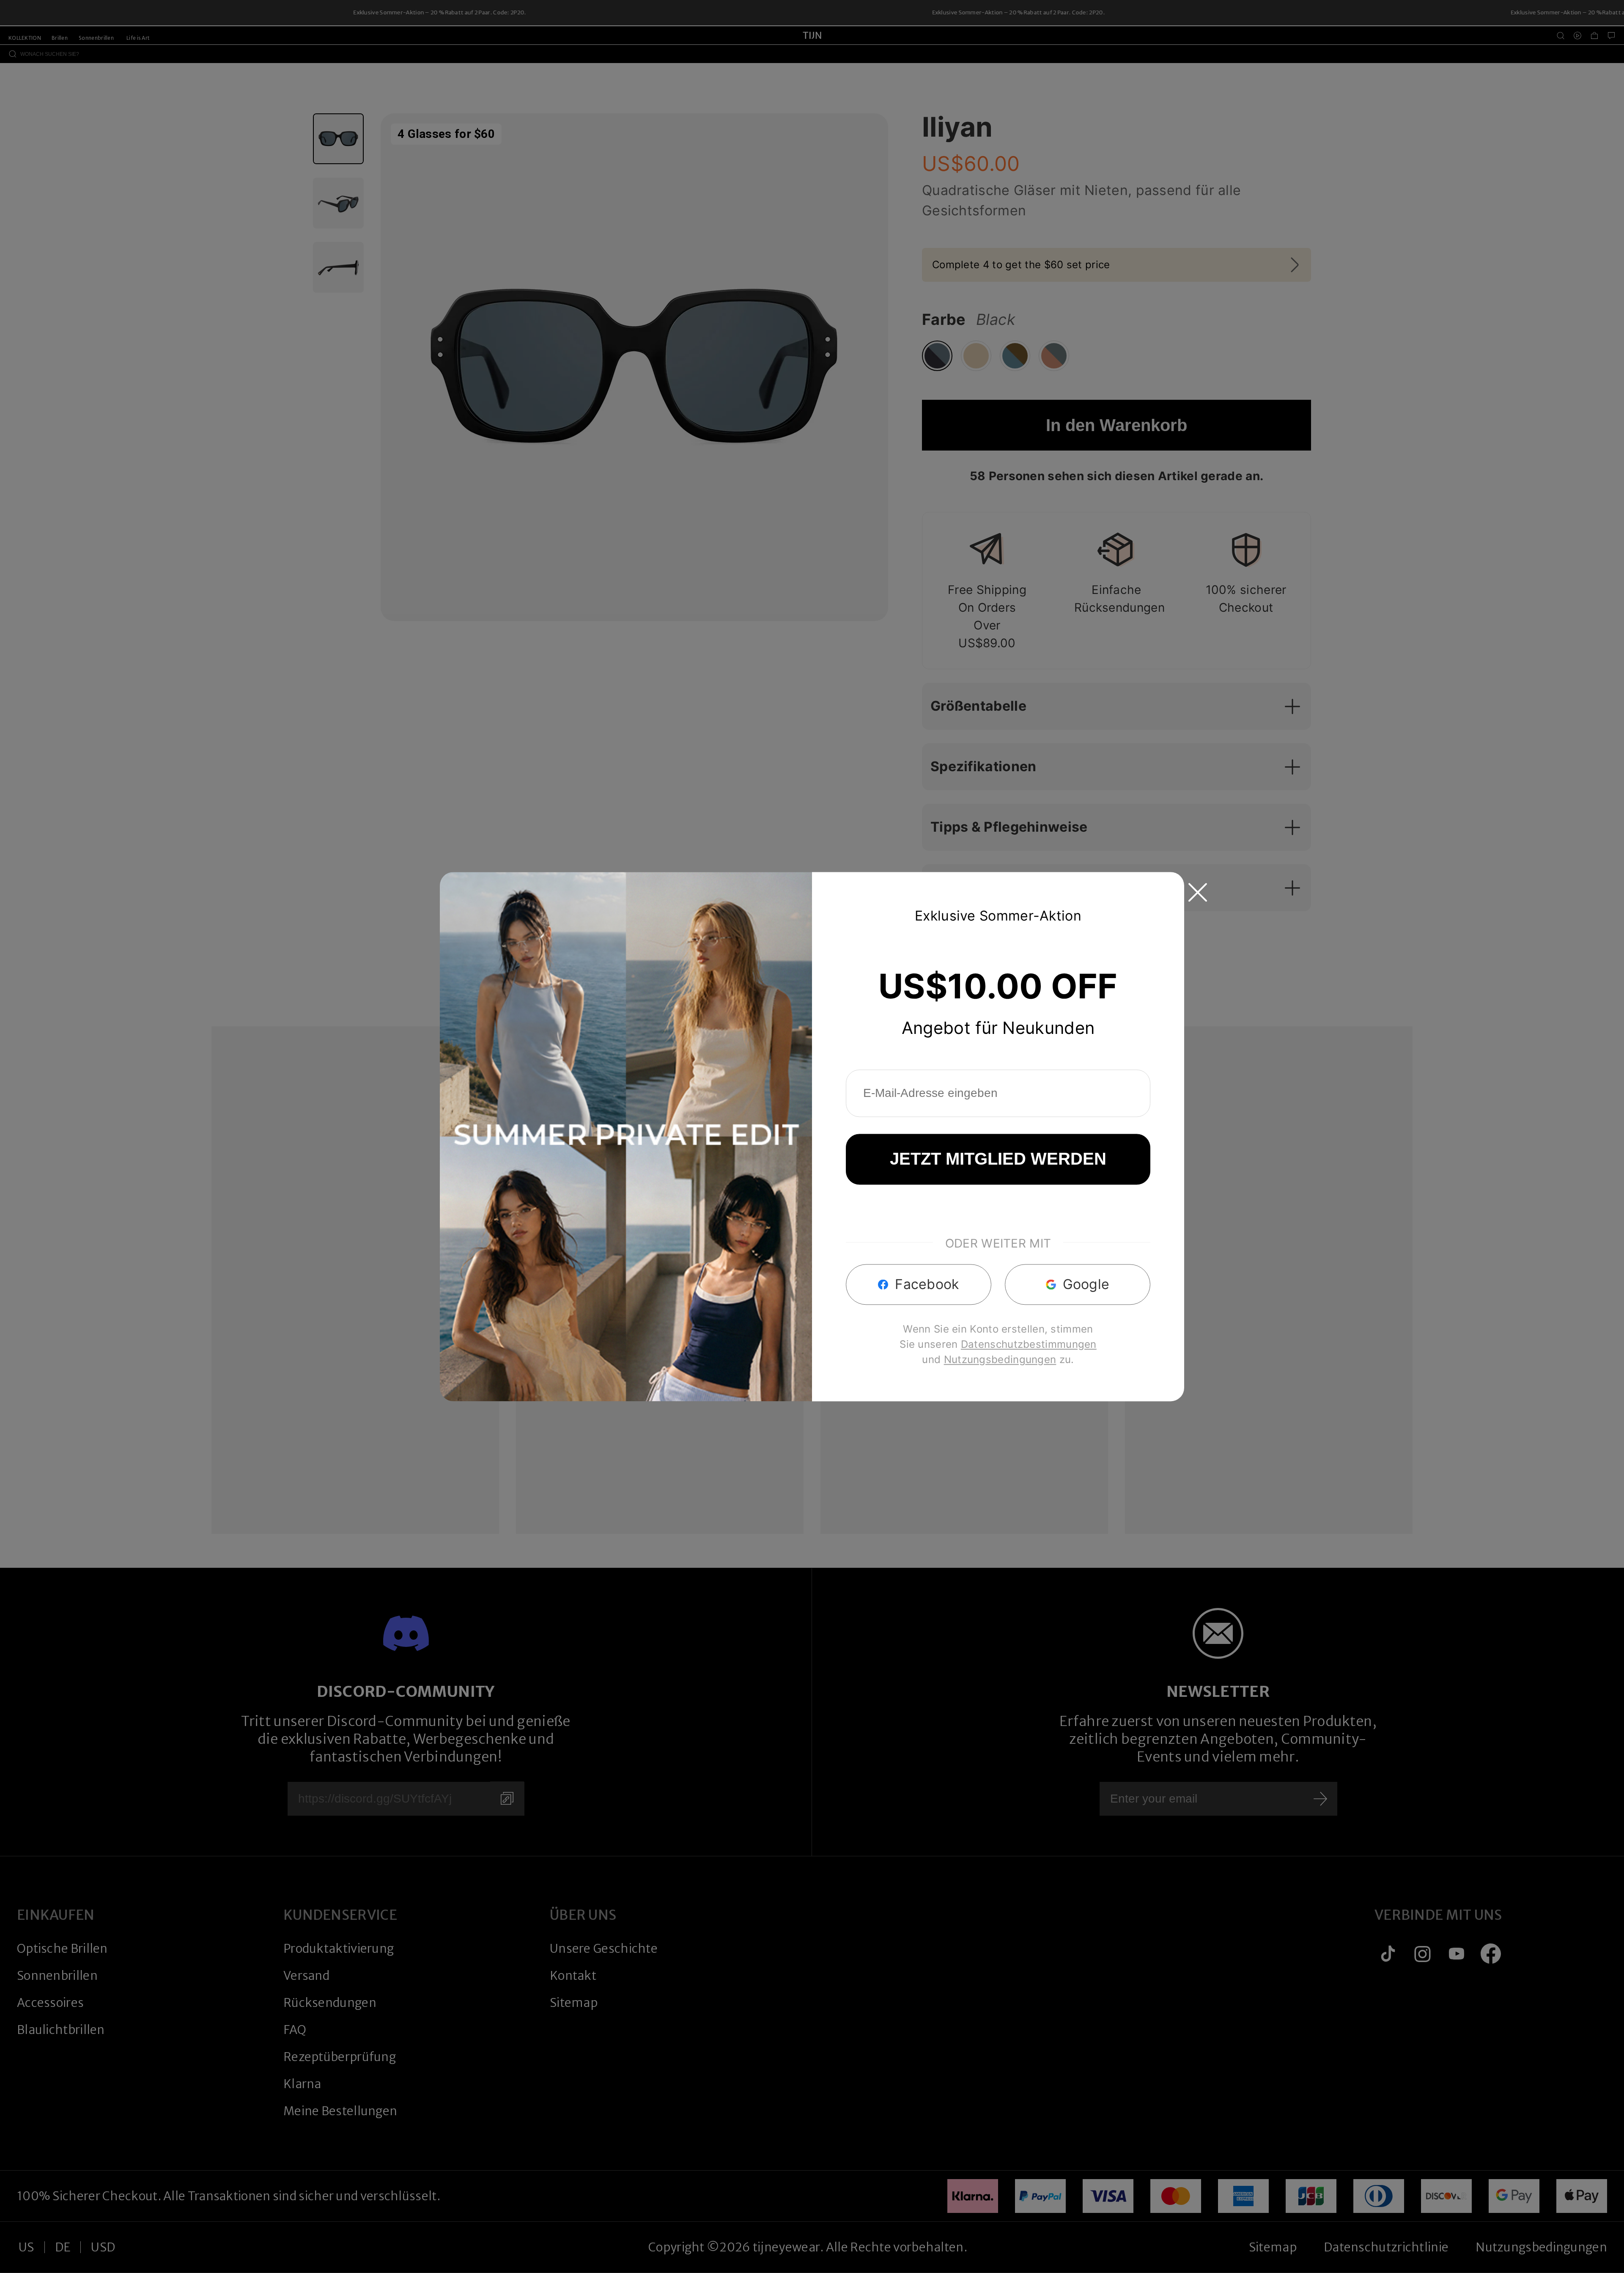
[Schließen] (1198, 892)
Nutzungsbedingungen (1000, 1359)
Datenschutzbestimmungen (1029, 1344)
